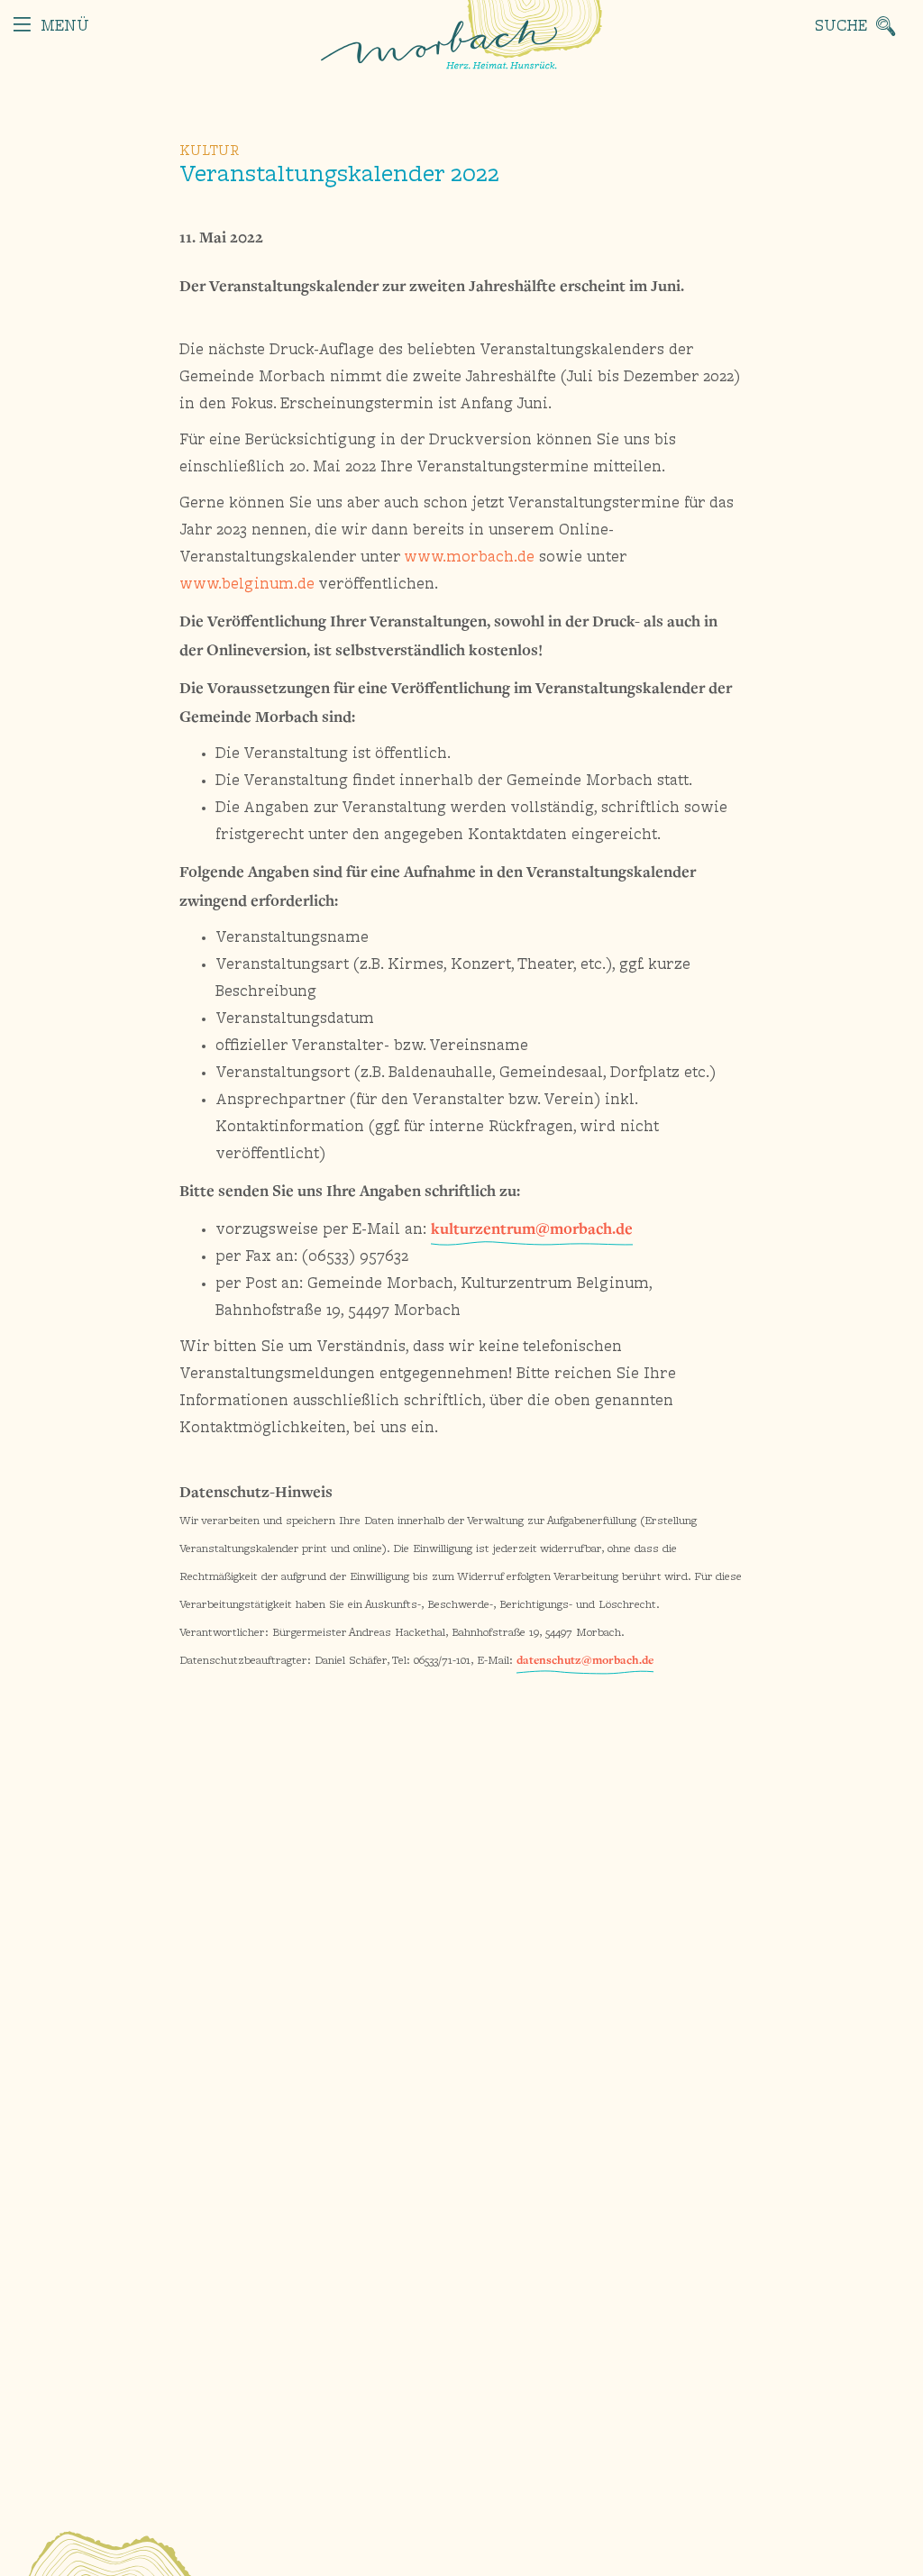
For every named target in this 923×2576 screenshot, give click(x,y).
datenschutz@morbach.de (585, 1660)
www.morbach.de (469, 558)
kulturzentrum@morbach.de (532, 1228)
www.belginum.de (247, 585)
